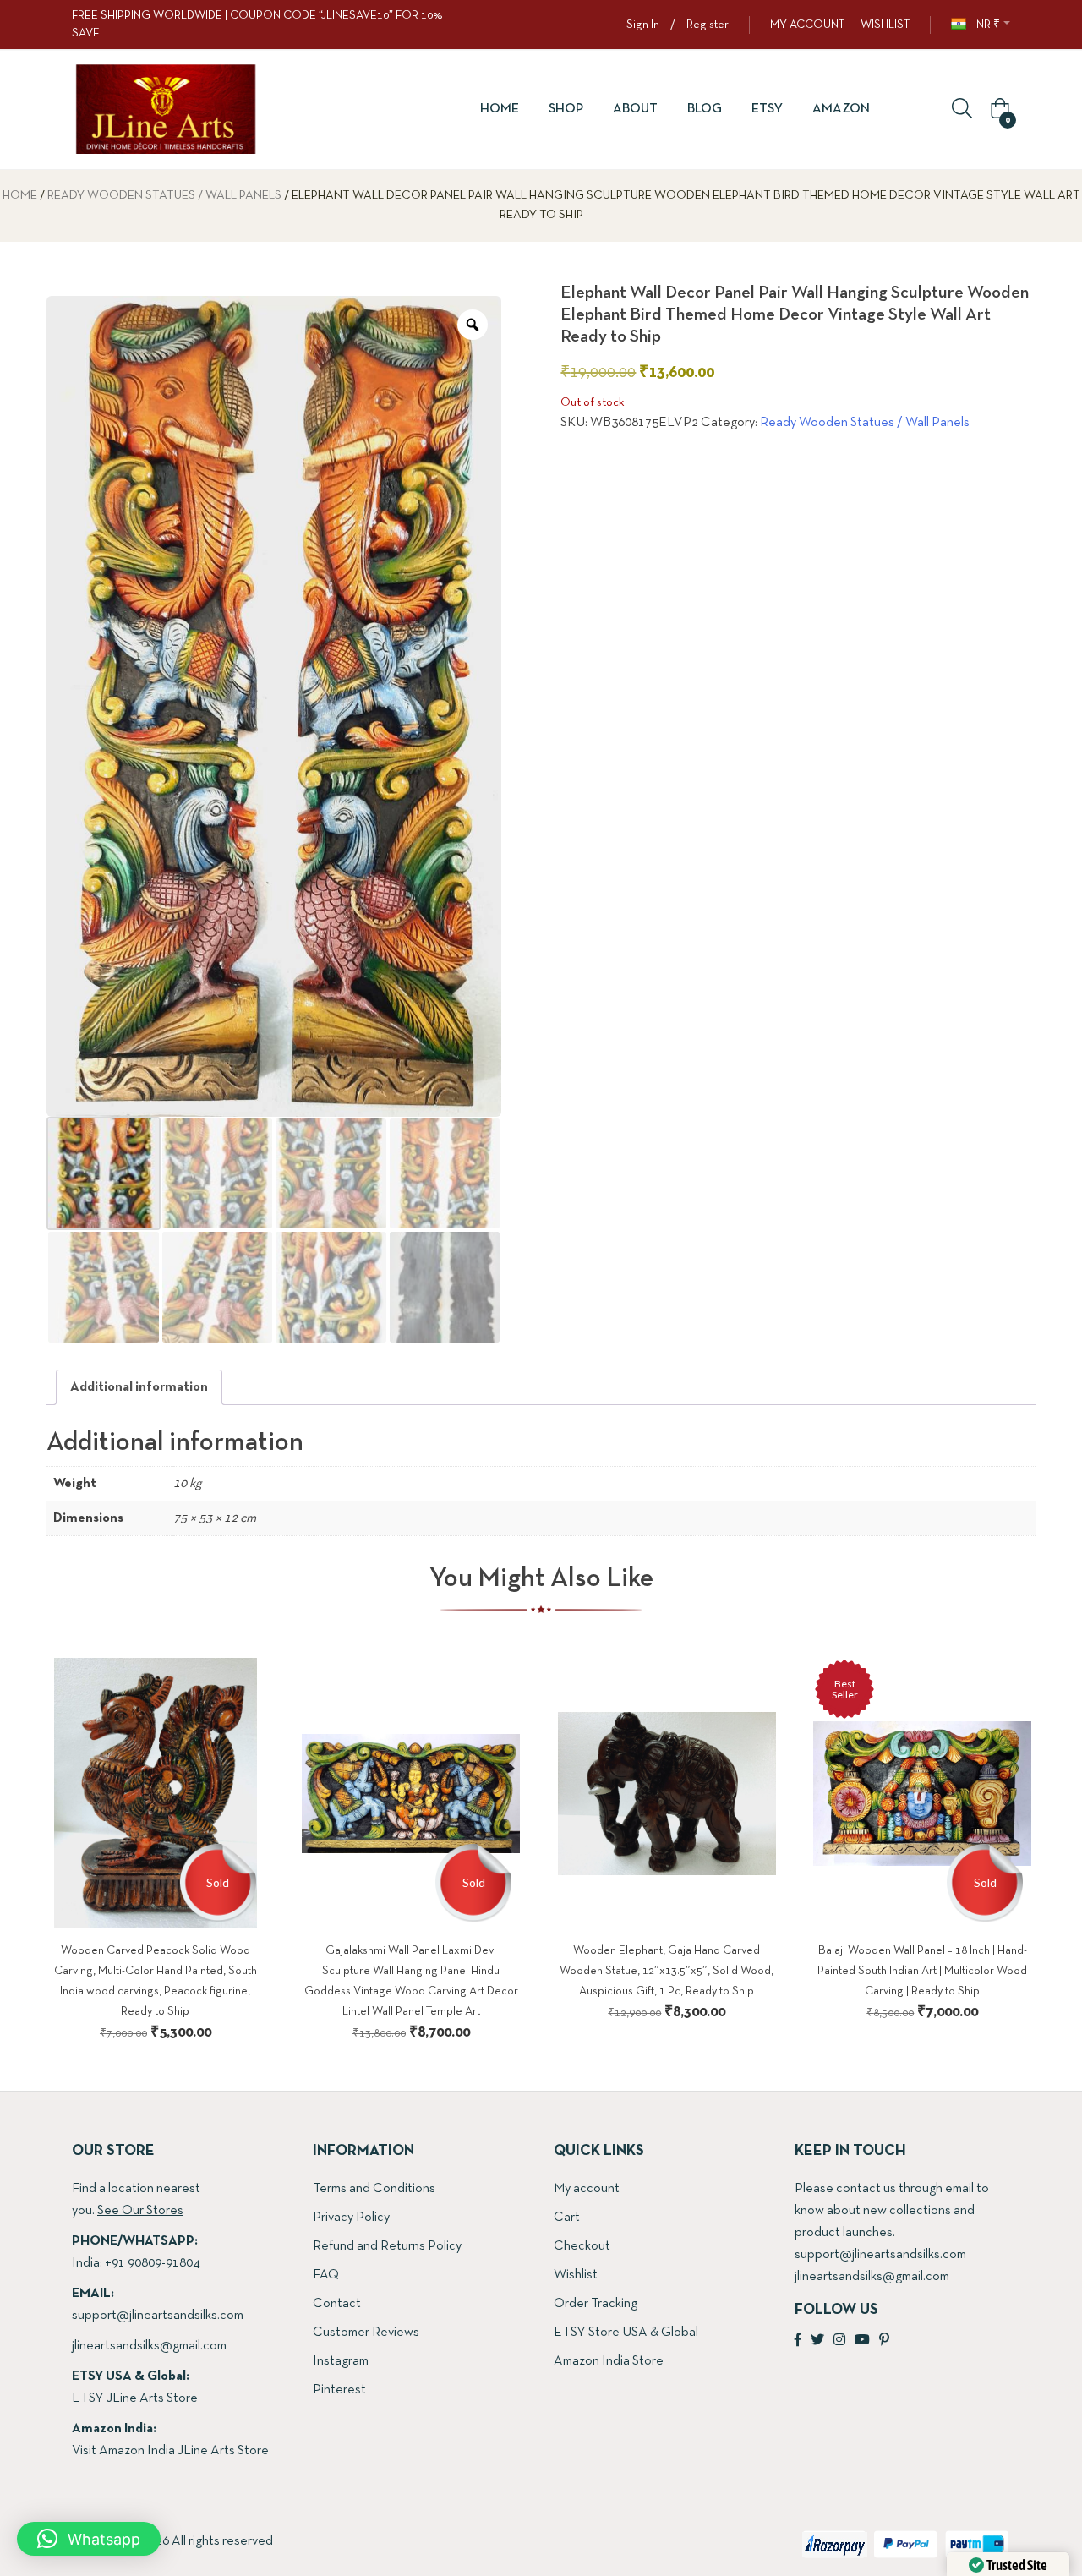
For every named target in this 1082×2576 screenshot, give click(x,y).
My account (587, 2189)
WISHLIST (885, 25)
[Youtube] (862, 2341)
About (635, 109)
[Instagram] (839, 2341)
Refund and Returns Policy (387, 2246)
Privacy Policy (351, 2218)
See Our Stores (140, 2211)
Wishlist (576, 2275)
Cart (567, 2218)
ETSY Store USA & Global (626, 2333)
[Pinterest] (884, 2341)
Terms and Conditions (374, 2189)
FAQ (326, 2275)
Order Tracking (596, 2304)
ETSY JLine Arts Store (135, 2398)
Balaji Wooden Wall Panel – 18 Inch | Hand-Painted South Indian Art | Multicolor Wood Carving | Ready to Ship (922, 1971)
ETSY (767, 109)
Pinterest (339, 2390)
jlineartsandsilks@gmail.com (149, 2346)
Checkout (582, 2246)
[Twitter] (817, 2341)
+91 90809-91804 (152, 2263)
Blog (705, 109)
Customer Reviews (366, 2333)
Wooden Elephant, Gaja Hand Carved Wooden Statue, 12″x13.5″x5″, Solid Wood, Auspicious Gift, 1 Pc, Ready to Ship (667, 1971)
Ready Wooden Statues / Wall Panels (164, 196)
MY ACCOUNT (807, 25)
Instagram (341, 2361)
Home (500, 109)
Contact (337, 2304)
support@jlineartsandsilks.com (158, 2316)
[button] (997, 110)
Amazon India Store (609, 2361)
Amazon (841, 109)
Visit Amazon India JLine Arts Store (170, 2451)
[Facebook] (798, 2341)
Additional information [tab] (139, 1387)
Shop (566, 109)
